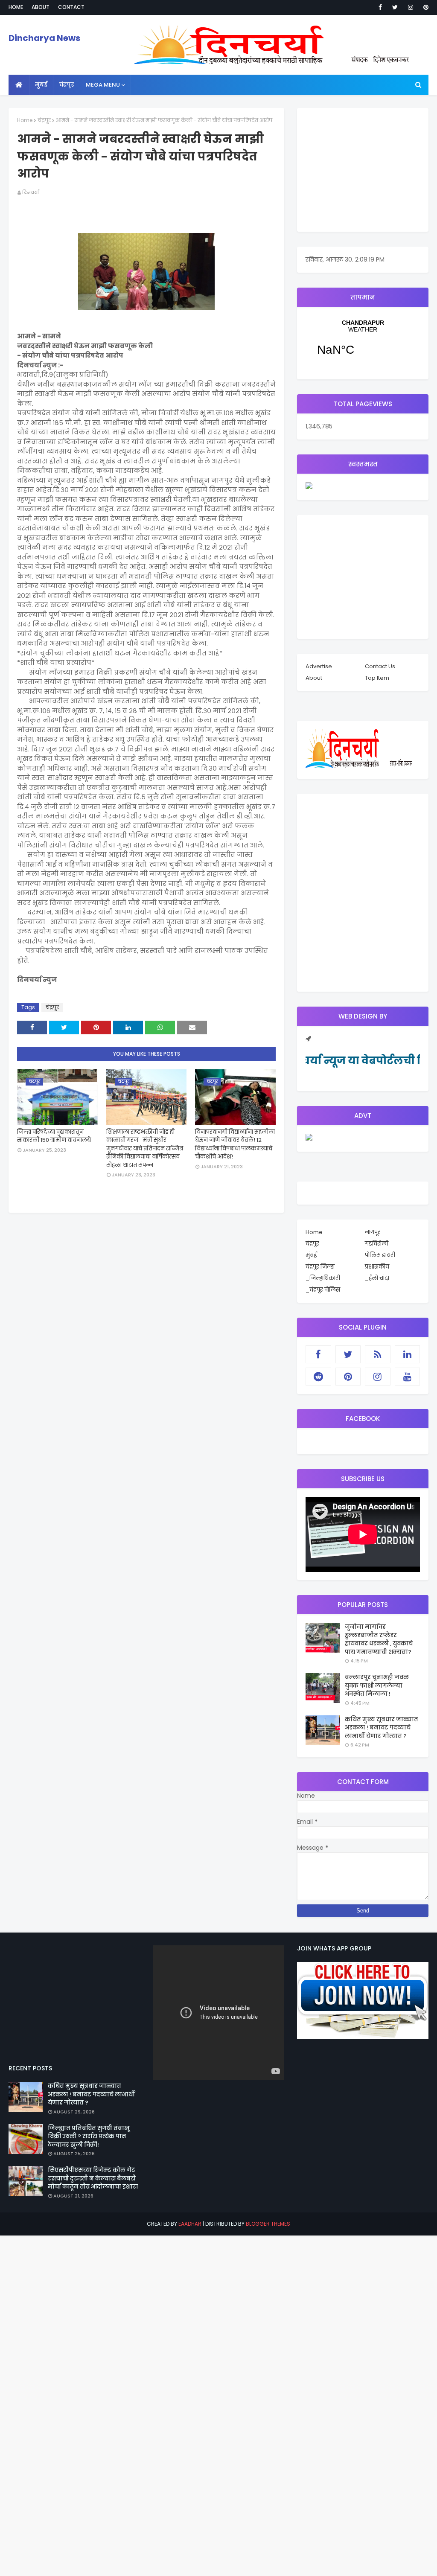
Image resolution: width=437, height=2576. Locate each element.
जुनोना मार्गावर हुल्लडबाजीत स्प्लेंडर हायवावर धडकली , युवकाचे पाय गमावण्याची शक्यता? (379, 1639)
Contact (71, 7)
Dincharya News (44, 38)
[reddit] (318, 1377)
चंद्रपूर (44, 120)
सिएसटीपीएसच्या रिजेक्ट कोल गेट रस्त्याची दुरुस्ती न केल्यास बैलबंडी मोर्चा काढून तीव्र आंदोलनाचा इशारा (93, 2178)
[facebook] (380, 7)
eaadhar (190, 2224)
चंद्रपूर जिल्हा (320, 1267)
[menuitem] (19, 85)
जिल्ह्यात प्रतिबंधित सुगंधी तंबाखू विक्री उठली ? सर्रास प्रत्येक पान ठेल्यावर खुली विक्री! (89, 2136)
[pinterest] (424, 7)
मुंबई (311, 1255)
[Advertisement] (363, 170)
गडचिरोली (377, 1244)
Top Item (377, 678)
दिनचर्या (31, 192)
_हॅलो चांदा (377, 1278)
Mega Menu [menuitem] (103, 85)
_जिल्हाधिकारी (323, 1278)
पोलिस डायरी (380, 1255)
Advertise (319, 666)
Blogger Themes (268, 2224)
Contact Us (380, 666)
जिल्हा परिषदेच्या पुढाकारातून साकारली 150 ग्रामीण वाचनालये (54, 1136)
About (41, 7)
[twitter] (395, 7)
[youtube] (408, 1377)
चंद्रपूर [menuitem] (67, 85)
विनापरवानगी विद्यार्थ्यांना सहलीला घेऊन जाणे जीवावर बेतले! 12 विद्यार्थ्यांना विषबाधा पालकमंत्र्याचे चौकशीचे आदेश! (235, 1144)
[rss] (378, 1354)
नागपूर (373, 1232)
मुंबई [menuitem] (41, 85)
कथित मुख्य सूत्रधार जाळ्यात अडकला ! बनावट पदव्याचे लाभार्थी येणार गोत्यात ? (382, 1728)
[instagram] (411, 7)
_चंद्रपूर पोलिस (323, 1290)
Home (16, 7)
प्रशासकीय (377, 1267)
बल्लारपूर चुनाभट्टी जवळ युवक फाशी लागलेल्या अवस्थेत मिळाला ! (377, 1685)
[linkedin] (408, 1354)
